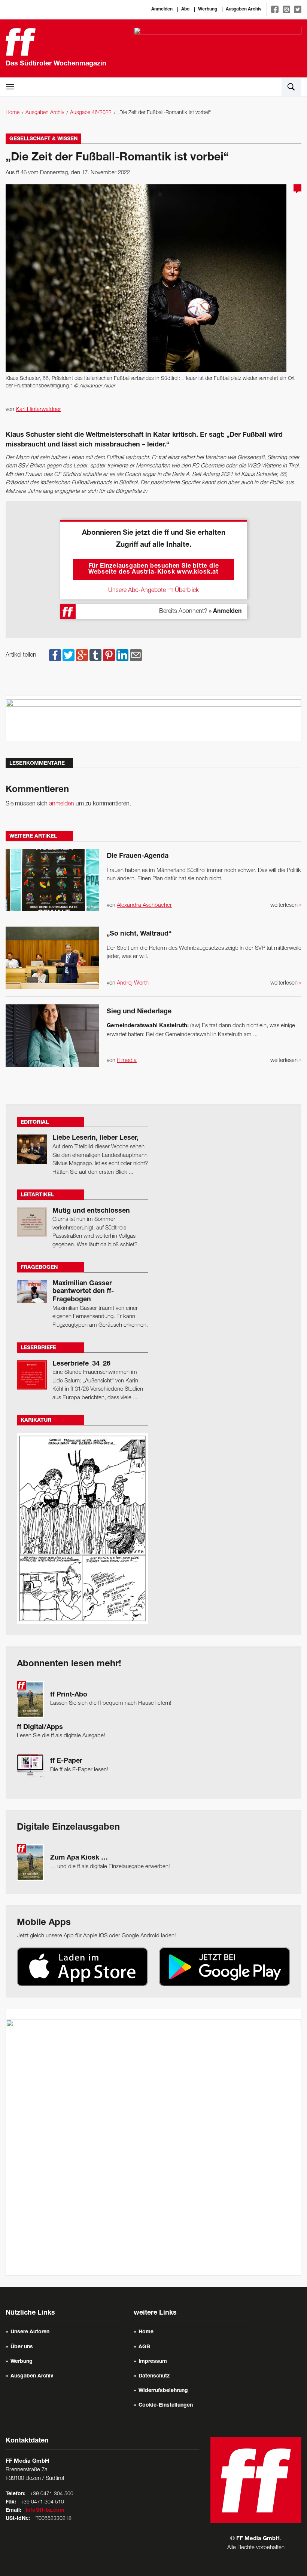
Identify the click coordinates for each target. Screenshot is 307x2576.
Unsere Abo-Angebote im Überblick (153, 590)
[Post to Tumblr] (95, 655)
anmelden (62, 804)
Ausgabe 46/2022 (91, 113)
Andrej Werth (133, 983)
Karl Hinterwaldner (38, 409)
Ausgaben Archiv (244, 9)
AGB (144, 2347)
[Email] (136, 655)
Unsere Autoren (30, 2332)
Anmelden (162, 9)
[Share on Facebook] (55, 655)
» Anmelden (225, 612)
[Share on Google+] (82, 655)
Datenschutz (154, 2376)
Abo (185, 9)
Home (13, 113)
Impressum (153, 2362)
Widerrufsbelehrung (163, 2391)
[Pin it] (109, 655)
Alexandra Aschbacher (144, 905)
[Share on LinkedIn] (122, 655)
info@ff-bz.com (45, 2511)
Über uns (22, 2347)
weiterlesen (286, 905)
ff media (127, 1060)
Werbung (208, 9)
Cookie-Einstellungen (166, 2405)
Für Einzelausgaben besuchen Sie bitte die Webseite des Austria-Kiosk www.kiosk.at (154, 569)
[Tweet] (69, 655)
